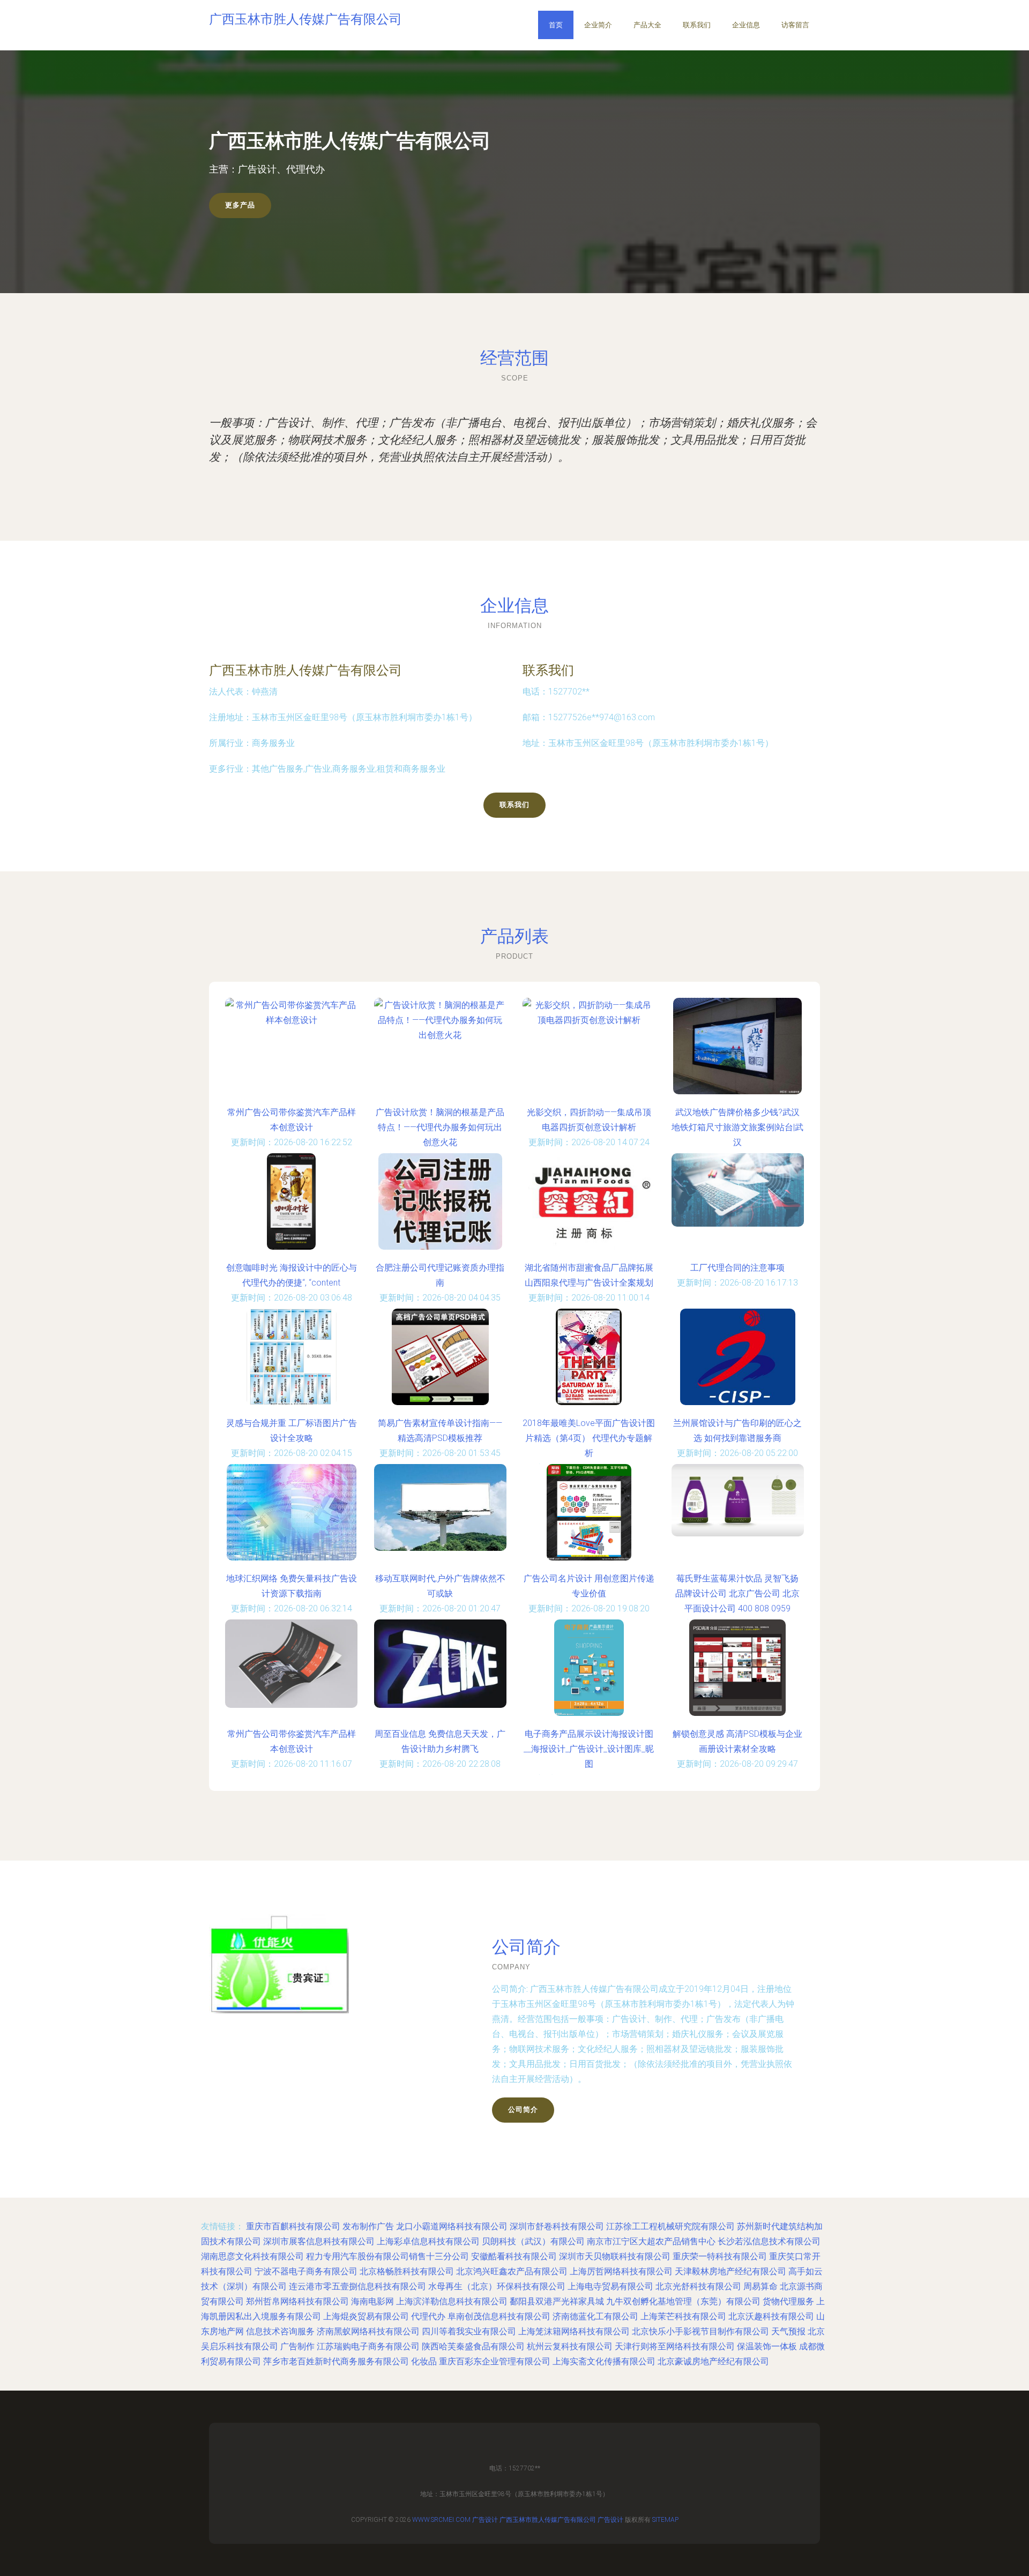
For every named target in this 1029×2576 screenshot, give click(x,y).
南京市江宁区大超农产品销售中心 (651, 2241)
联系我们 (697, 25)
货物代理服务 (788, 2301)
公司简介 (523, 2110)
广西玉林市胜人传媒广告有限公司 (305, 670)
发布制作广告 (368, 2226)
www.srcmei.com (441, 2520)
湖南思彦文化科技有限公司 (252, 2256)
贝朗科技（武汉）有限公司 (533, 2241)
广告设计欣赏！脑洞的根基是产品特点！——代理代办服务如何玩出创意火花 (440, 1127)
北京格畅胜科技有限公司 (407, 2271)
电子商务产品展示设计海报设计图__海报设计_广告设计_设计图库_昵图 (589, 1749)
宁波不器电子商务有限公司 (306, 2271)
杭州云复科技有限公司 (570, 2346)
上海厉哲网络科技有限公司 (621, 2271)
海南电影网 (372, 2301)
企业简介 (598, 25)
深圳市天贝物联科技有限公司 (615, 2256)
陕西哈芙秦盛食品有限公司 (473, 2346)
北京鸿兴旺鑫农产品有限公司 (512, 2271)
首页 (556, 25)
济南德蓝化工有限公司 (595, 2316)
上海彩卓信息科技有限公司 (428, 2241)
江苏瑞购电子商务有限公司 (368, 2346)
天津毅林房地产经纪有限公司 (730, 2271)
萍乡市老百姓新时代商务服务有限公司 (336, 2361)
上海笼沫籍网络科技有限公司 (574, 2331)
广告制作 (297, 2346)
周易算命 (760, 2286)
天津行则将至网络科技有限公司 (675, 2346)
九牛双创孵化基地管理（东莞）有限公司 (683, 2301)
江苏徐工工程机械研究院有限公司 (670, 2226)
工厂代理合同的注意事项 (737, 1268)
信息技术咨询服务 (280, 2331)
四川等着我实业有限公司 (469, 2331)
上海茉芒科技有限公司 (683, 2316)
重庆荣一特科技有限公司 (720, 2256)
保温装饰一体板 (767, 2346)
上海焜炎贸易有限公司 (366, 2316)
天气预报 (788, 2331)
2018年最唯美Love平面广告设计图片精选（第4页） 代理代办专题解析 (589, 1438)
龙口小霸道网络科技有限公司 (452, 2226)
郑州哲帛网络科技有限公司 (297, 2301)
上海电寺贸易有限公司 (610, 2286)
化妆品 (424, 2361)
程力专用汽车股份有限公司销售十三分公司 (387, 2256)
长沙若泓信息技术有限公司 (769, 2241)
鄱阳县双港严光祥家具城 (557, 2301)
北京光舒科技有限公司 (698, 2286)
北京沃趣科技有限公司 (771, 2316)
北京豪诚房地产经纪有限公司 (713, 2361)
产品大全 (647, 25)
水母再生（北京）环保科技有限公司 (497, 2286)
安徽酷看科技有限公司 (514, 2256)
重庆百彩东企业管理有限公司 (495, 2361)
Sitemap (665, 2520)
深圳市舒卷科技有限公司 (557, 2226)
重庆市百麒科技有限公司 (293, 2226)
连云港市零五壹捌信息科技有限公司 (357, 2286)
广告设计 (485, 2520)
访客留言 (795, 25)
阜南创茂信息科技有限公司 (499, 2316)
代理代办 (428, 2316)
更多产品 (240, 205)
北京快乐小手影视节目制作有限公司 (700, 2331)
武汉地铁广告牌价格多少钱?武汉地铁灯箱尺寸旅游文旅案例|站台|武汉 (737, 1127)
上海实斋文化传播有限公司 (604, 2361)
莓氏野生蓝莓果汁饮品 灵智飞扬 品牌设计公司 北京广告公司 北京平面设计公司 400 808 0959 (737, 1593)
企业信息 (746, 25)
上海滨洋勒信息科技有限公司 (452, 2301)
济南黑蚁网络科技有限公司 (368, 2331)
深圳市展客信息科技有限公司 (319, 2241)
